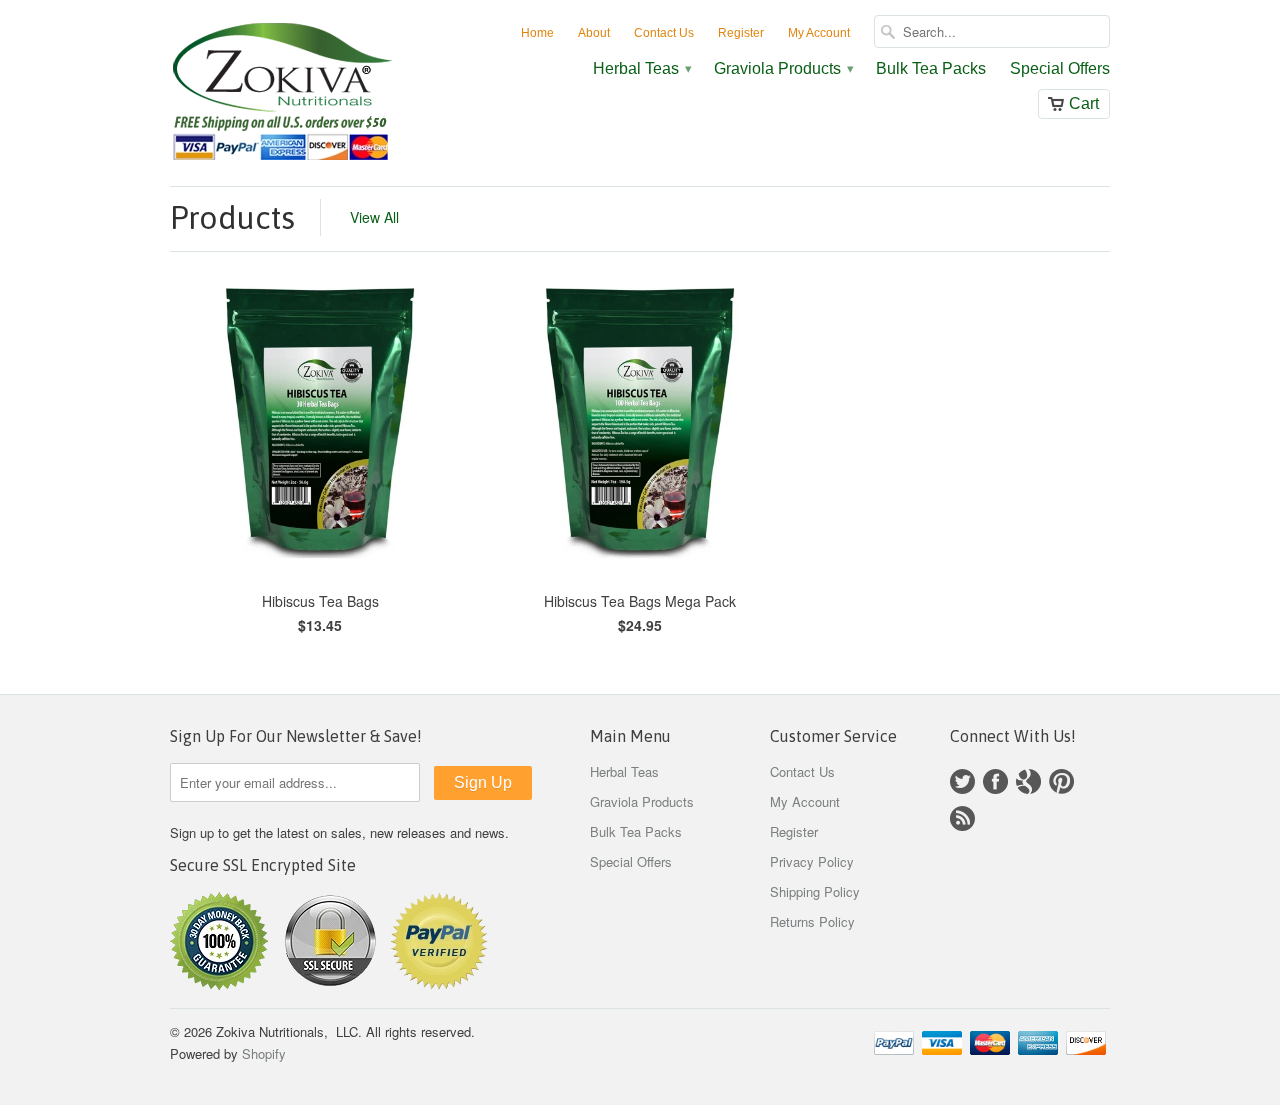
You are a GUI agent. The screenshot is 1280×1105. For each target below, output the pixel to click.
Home (537, 33)
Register (741, 33)
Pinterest (1061, 781)
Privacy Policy (812, 861)
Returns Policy (812, 921)
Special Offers (1060, 68)
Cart (1084, 103)
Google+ (1028, 781)
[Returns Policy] (219, 984)
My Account (819, 33)
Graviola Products (783, 68)
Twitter (962, 781)
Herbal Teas (641, 68)
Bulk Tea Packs (931, 68)
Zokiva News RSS (962, 818)
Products (232, 217)
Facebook (995, 781)
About (594, 33)
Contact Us (664, 33)
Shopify (264, 1053)
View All (374, 217)
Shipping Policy (815, 891)
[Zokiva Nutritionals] (320, 93)
